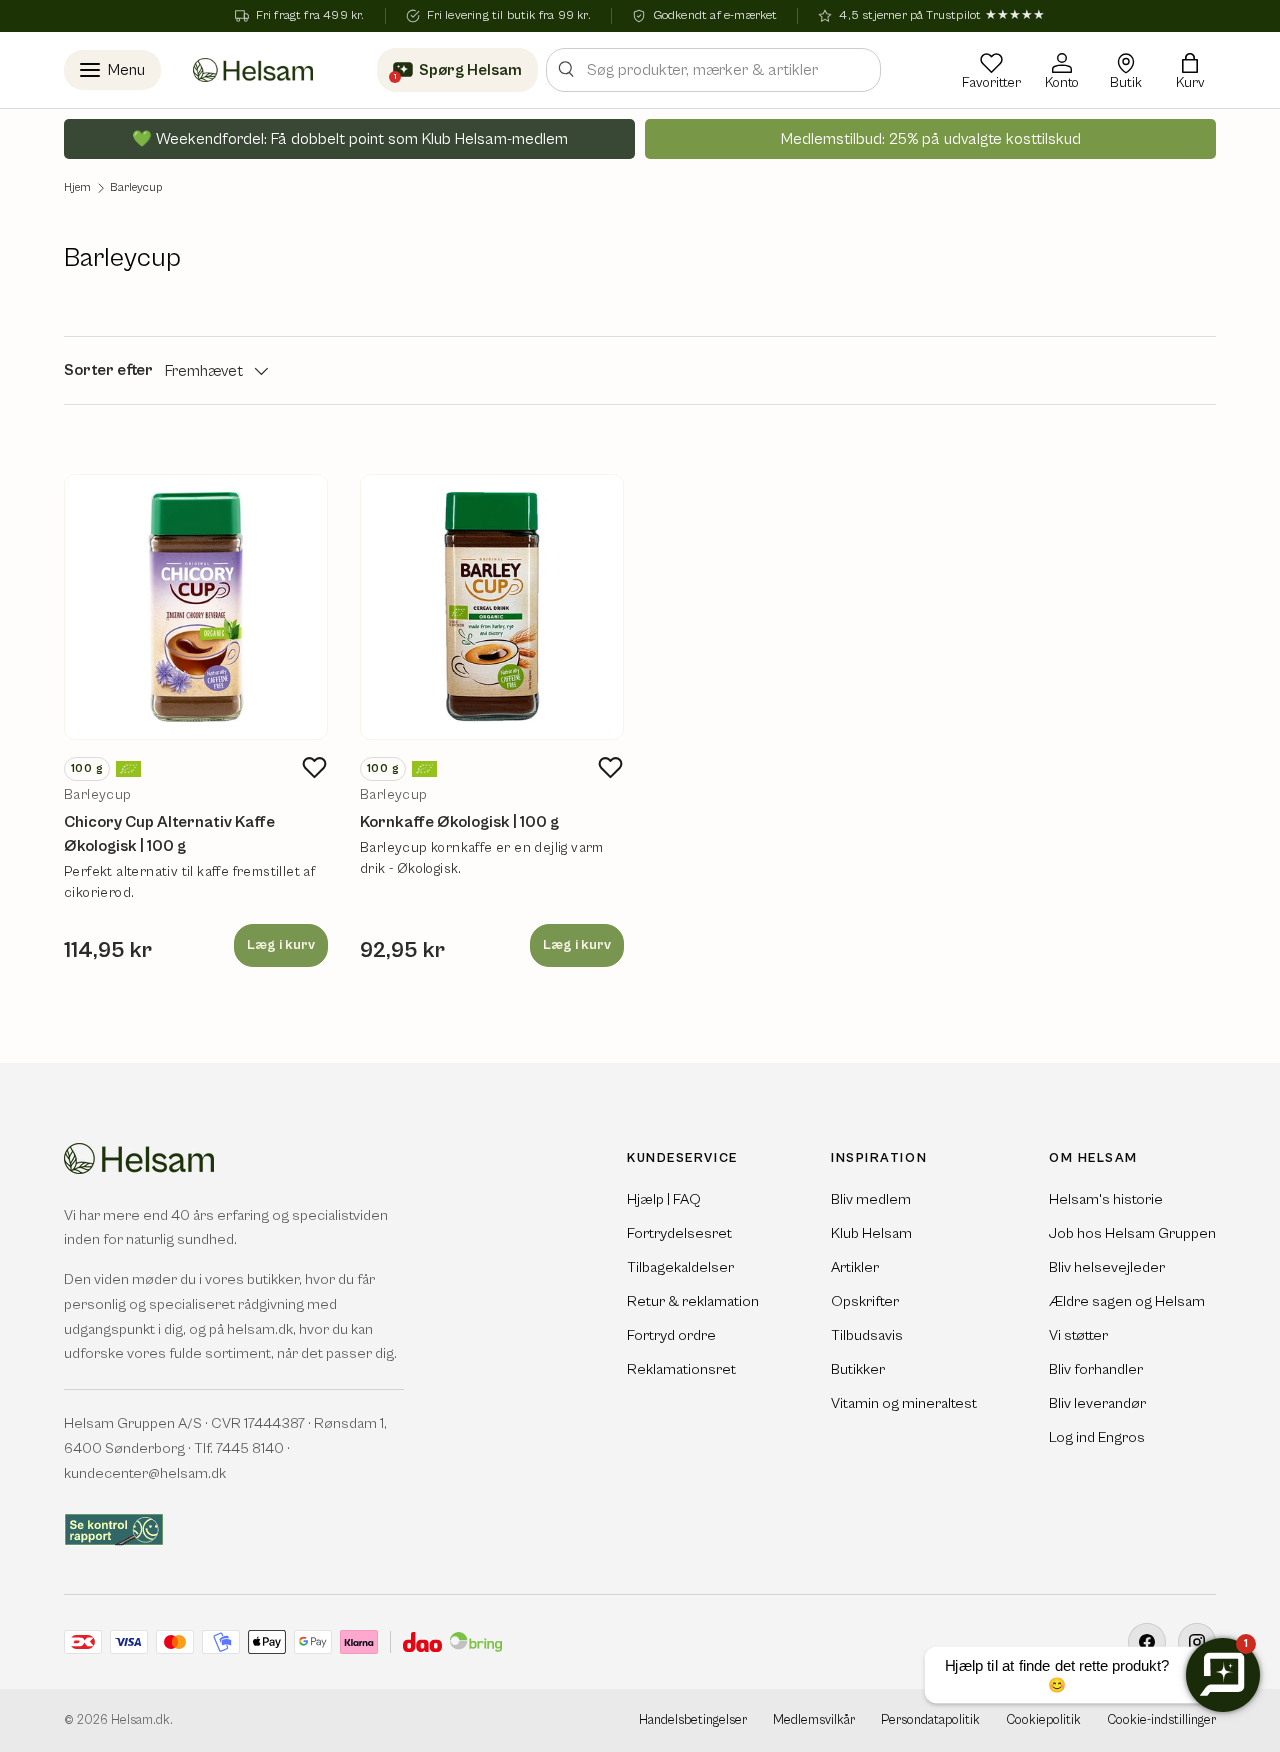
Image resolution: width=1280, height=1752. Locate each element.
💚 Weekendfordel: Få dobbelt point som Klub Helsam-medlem (350, 139)
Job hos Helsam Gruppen (1132, 1233)
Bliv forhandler (1096, 1369)
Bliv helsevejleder (1107, 1267)
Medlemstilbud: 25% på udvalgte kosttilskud (931, 139)
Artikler (855, 1267)
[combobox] (713, 70)
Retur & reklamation (693, 1301)
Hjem (77, 188)
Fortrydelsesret (679, 1233)
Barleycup (136, 188)
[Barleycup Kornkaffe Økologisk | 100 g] (492, 607)
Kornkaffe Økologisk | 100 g (459, 822)
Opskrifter (865, 1301)
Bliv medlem (871, 1199)
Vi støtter (1078, 1335)
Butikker (858, 1369)
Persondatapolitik (930, 1720)
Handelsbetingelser (693, 1720)
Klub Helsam (871, 1233)
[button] (1190, 70)
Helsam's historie (1106, 1199)
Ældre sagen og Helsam (1127, 1301)
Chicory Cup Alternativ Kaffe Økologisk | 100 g (169, 834)
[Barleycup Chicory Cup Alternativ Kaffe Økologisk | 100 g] (196, 607)
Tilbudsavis (867, 1335)
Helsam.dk (140, 1720)
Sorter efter (108, 370)
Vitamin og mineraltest (904, 1403)
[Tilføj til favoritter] (314, 768)
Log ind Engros (1097, 1437)
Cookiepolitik (1043, 1720)
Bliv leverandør (1097, 1403)
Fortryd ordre (671, 1335)
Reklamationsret (681, 1369)
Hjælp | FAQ (664, 1199)
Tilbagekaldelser (680, 1267)
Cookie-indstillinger (1161, 1720)
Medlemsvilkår (814, 1720)
